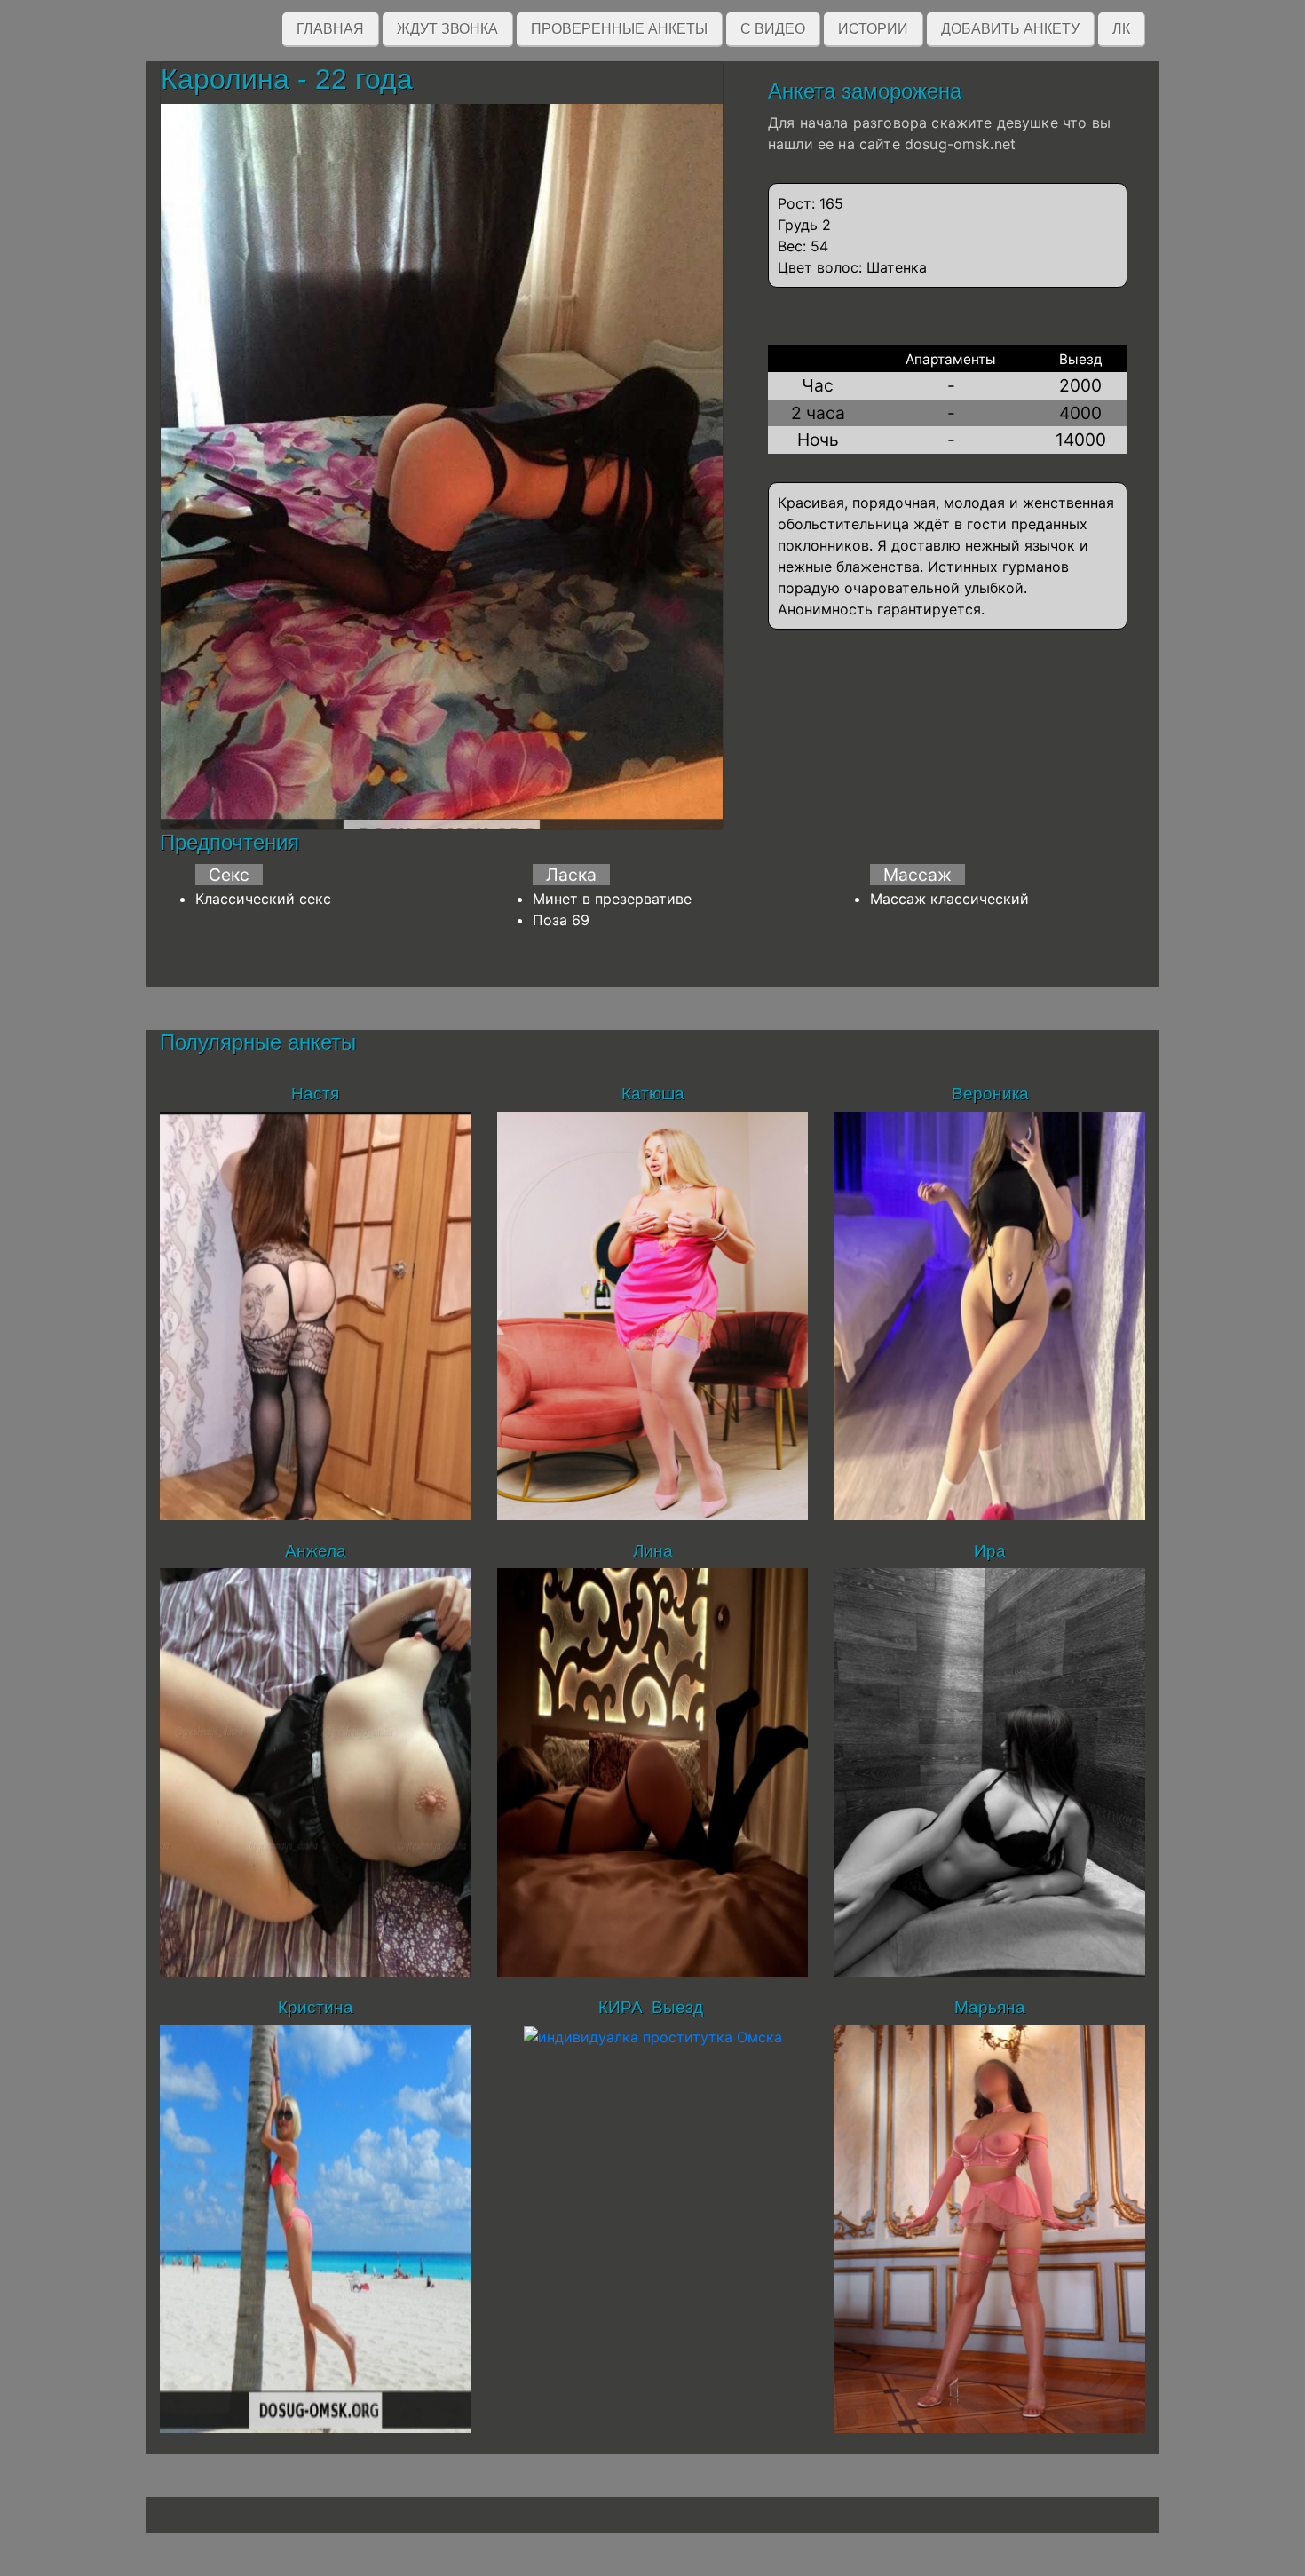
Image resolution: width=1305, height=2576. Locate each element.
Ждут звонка (447, 29)
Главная (330, 29)
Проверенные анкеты (619, 29)
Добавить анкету (1010, 29)
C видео (773, 29)
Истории (873, 29)
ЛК (1121, 29)
